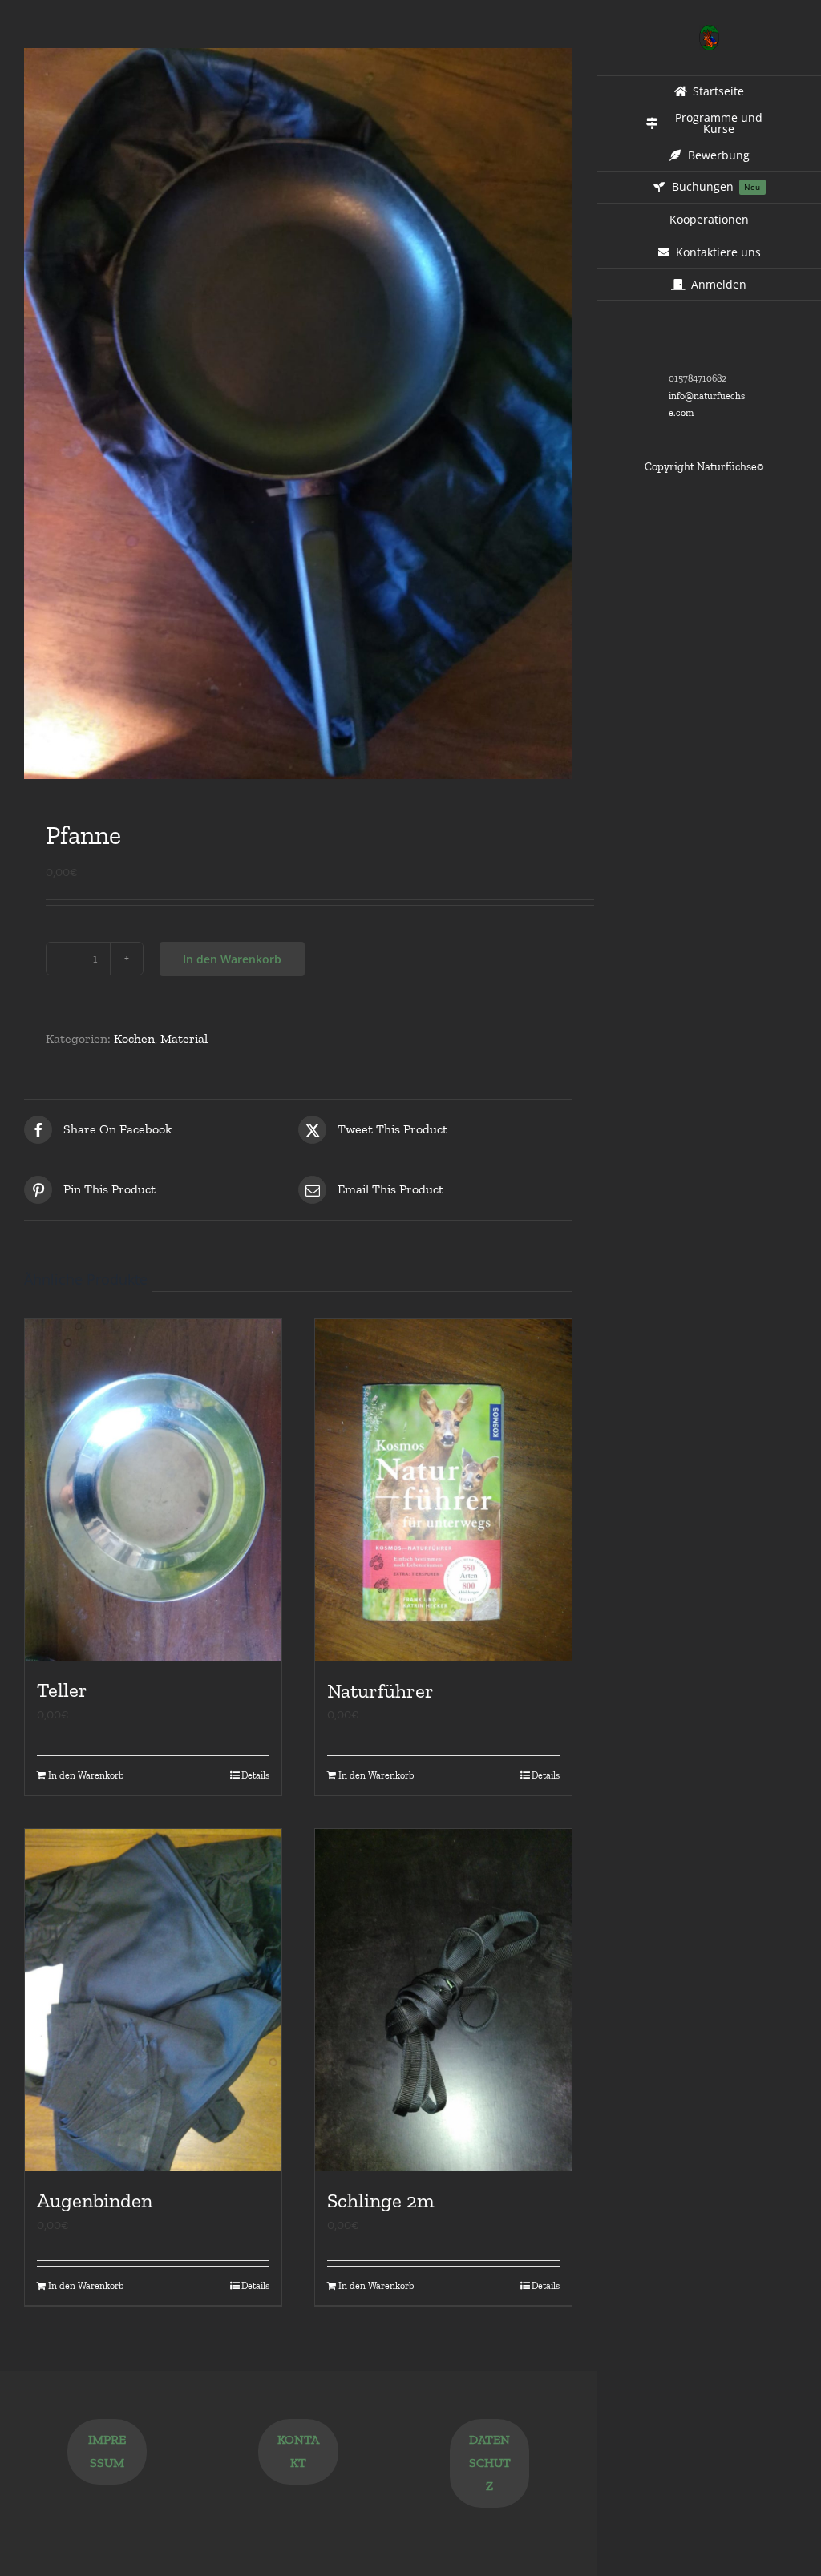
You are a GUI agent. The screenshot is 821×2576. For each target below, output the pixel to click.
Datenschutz (490, 2463)
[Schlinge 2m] (443, 2000)
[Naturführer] (443, 1490)
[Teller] (153, 1490)
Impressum (107, 2451)
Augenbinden (95, 2200)
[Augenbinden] (153, 2000)
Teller (62, 1690)
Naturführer (380, 1690)
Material (184, 1038)
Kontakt (298, 2451)
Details (255, 1775)
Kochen (134, 1038)
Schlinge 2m (381, 2200)
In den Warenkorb (232, 959)
